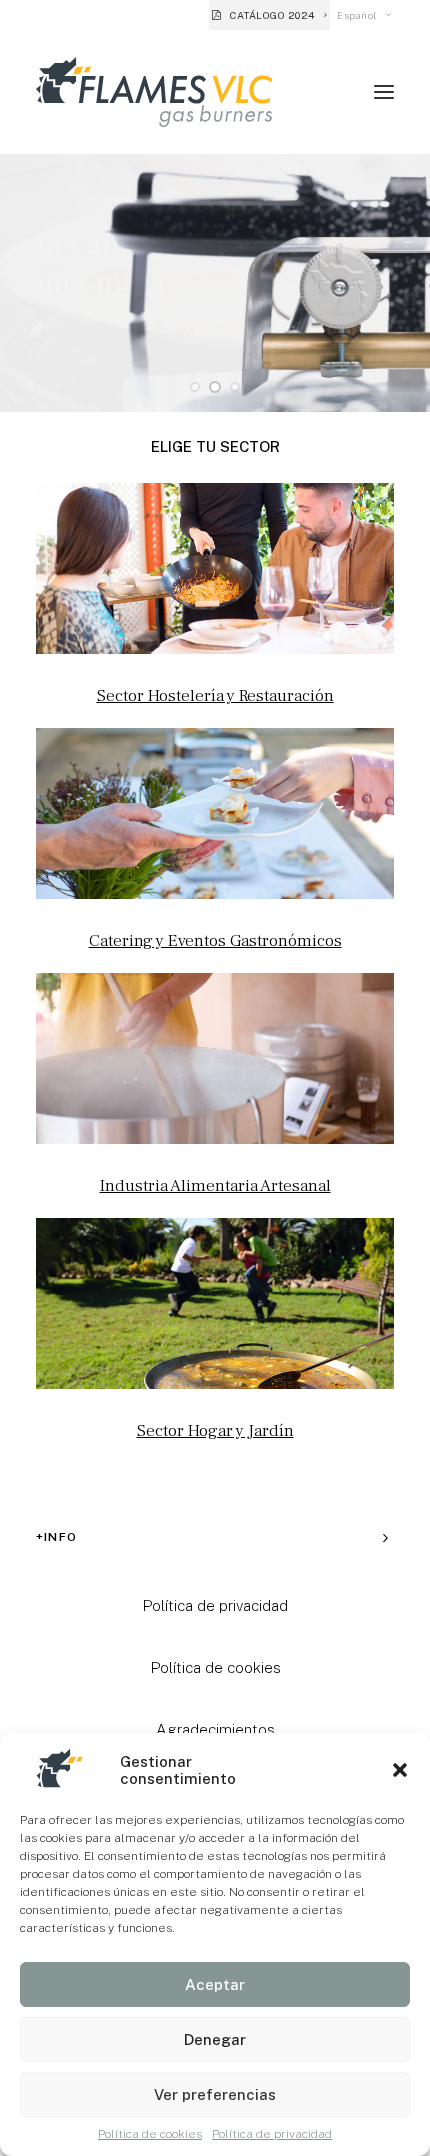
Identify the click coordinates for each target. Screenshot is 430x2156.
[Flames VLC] (154, 92)
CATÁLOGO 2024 (272, 15)
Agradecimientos (215, 1729)
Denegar (215, 2039)
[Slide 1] (195, 387)
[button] (400, 1770)
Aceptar (215, 1984)
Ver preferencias (215, 2094)
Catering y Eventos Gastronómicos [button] (215, 941)
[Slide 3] (235, 387)
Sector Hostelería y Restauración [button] (215, 696)
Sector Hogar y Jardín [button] (215, 1431)
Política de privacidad (272, 2134)
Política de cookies (150, 2134)
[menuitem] (269, 15)
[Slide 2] (215, 387)
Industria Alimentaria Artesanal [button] (215, 1186)
